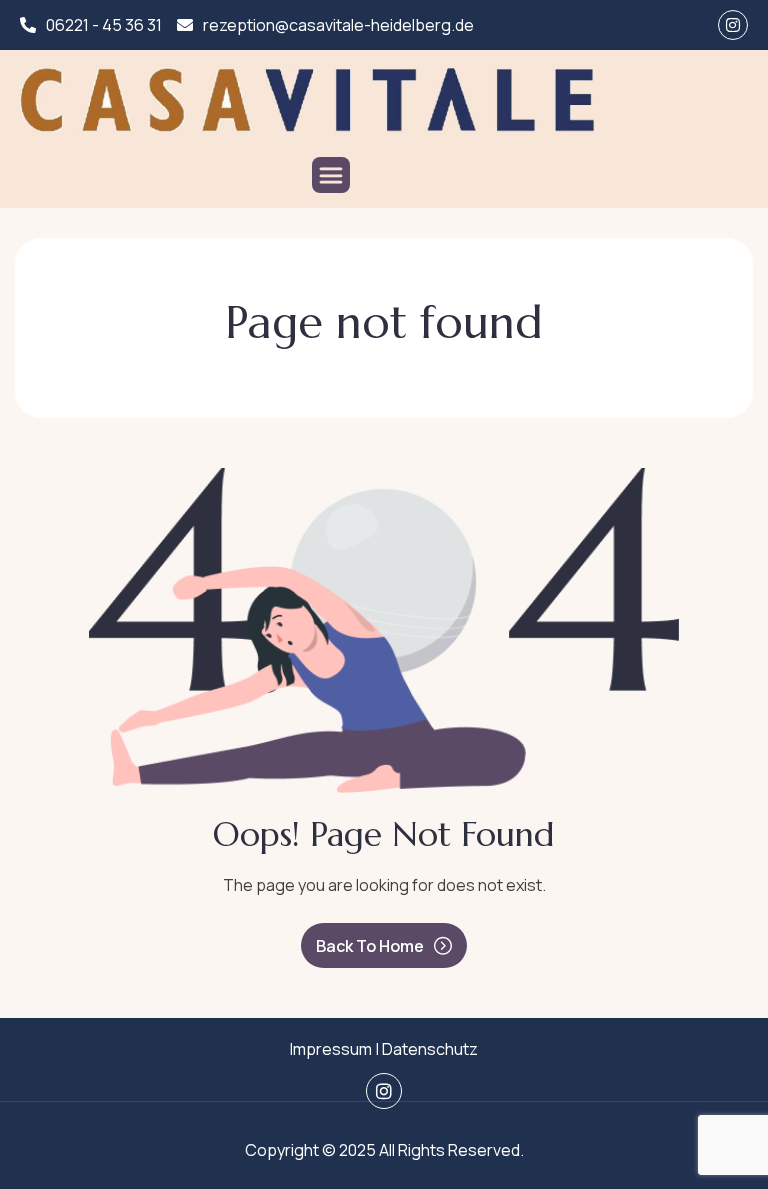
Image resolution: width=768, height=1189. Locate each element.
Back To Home (370, 946)
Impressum (331, 1049)
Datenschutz (430, 1049)
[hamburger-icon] (331, 175)
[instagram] (733, 25)
